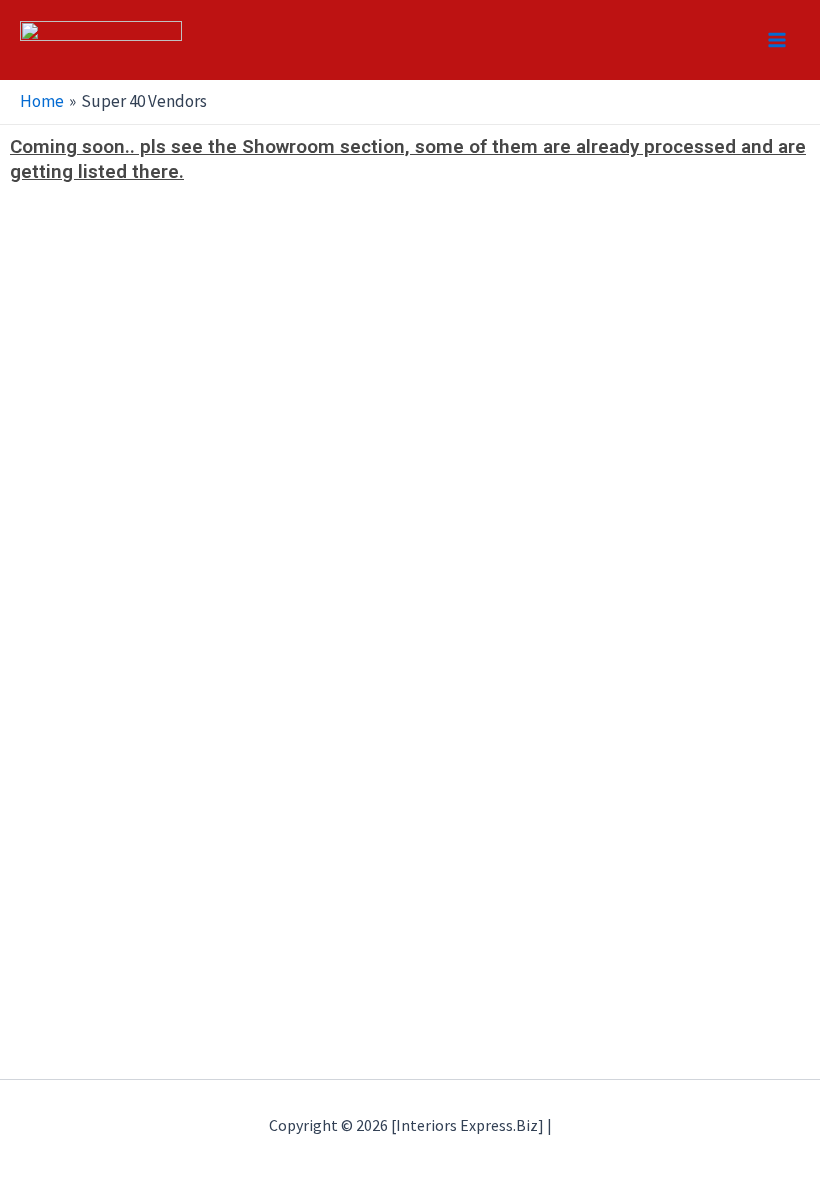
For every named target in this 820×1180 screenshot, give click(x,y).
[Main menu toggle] (778, 40)
